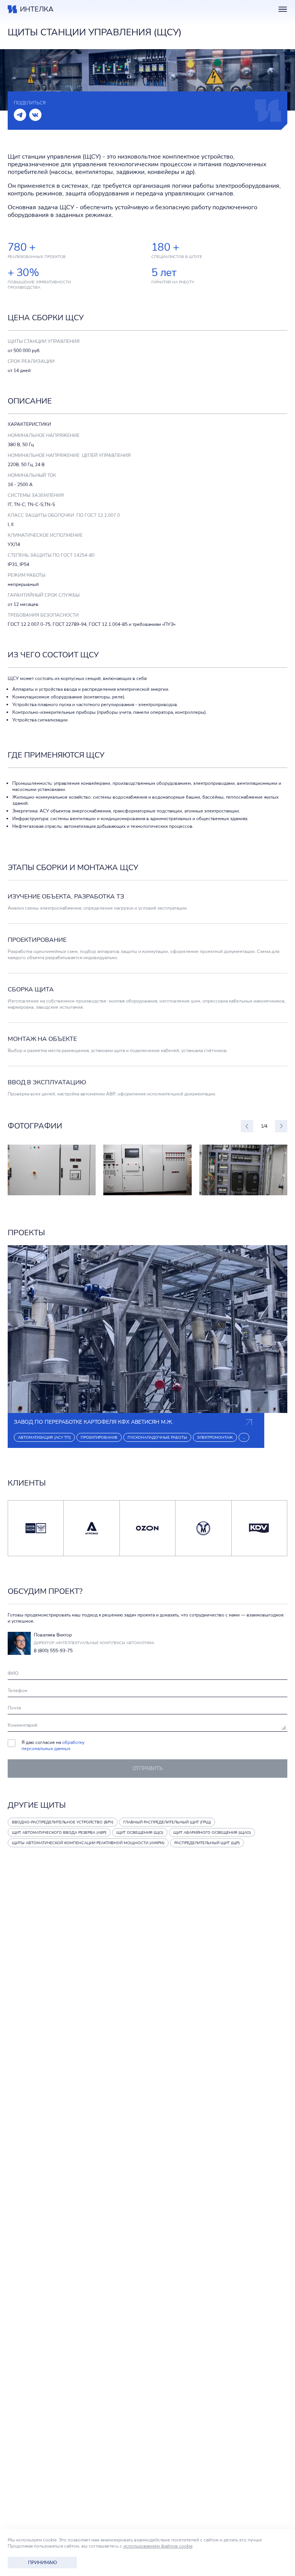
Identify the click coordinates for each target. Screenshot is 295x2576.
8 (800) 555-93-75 (53, 1651)
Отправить (148, 1769)
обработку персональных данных (53, 1745)
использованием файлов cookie (158, 2546)
